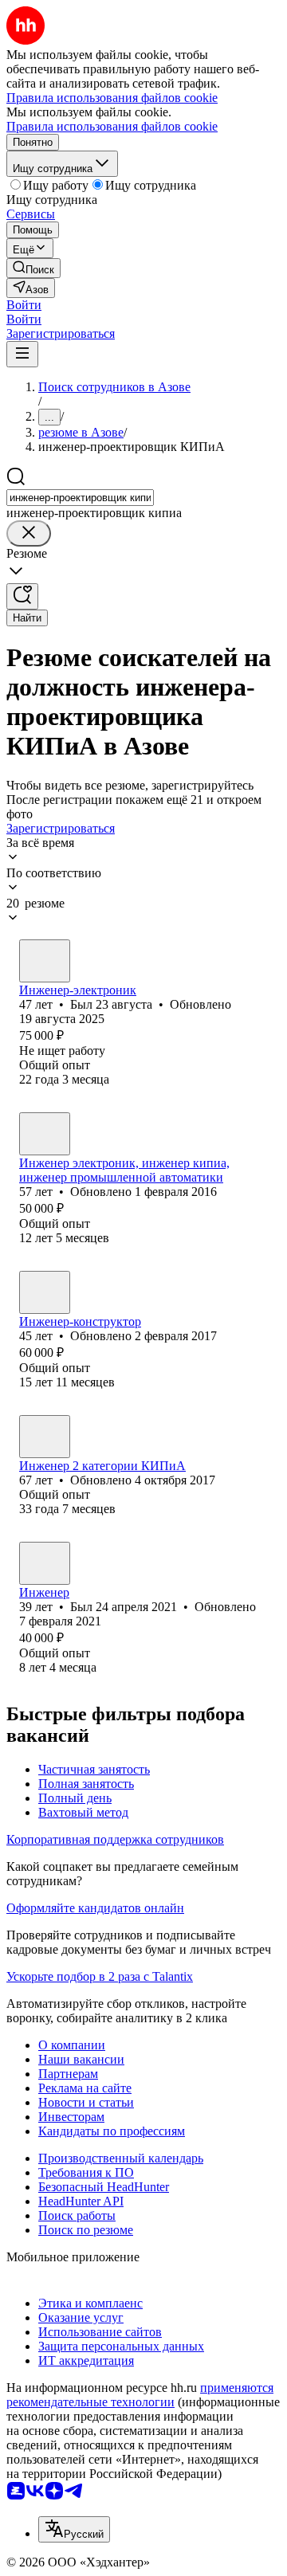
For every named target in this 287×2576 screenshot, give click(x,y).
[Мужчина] (45, 961)
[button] (24, 305)
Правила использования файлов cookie (112, 126)
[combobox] (80, 498)
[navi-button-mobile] (22, 354)
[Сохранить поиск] (22, 596)
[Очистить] (29, 533)
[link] (33, 268)
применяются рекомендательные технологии (140, 2395)
